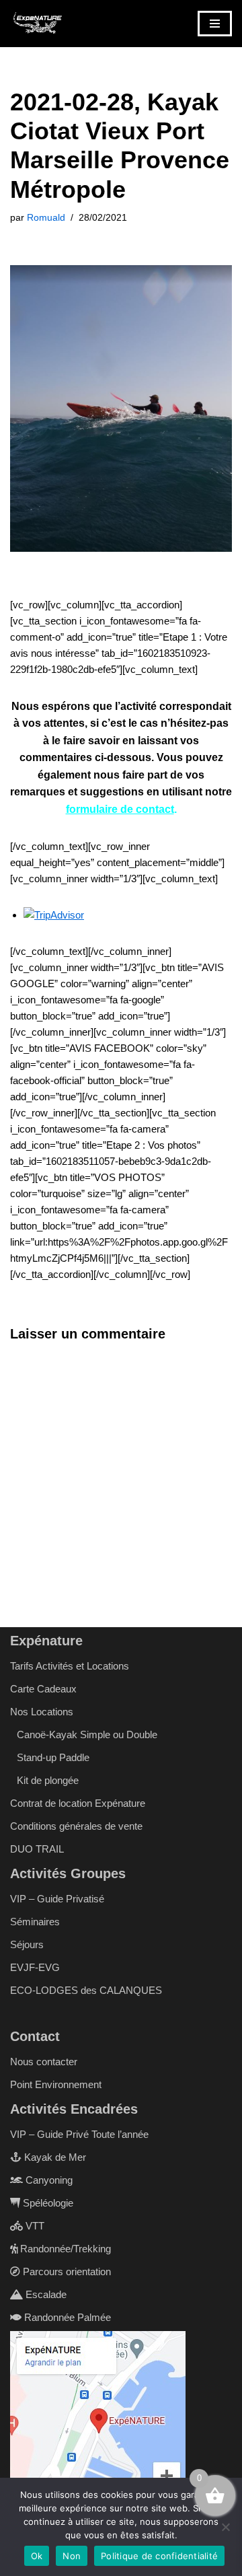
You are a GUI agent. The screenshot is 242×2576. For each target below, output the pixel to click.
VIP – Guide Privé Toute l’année (79, 2134)
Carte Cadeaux (43, 1689)
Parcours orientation (66, 2271)
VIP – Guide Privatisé (57, 1899)
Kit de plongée (48, 1780)
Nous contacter (44, 2062)
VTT (34, 2226)
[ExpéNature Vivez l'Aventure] (37, 24)
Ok (37, 2556)
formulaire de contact (120, 809)
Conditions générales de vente (76, 1826)
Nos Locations (42, 1712)
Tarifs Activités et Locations (70, 1666)
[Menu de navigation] (215, 24)
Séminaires (35, 1922)
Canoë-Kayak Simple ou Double (87, 1734)
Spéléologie (47, 2203)
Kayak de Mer (54, 2157)
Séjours (27, 1944)
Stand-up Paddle (53, 1757)
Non (72, 2556)
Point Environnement (56, 2084)
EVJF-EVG (35, 1967)
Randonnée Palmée (66, 2317)
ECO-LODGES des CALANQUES (86, 1990)
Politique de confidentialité (159, 2556)
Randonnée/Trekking (64, 2249)
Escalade (45, 2294)
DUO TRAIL (37, 1849)
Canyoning (48, 2180)
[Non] (225, 2527)
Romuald (46, 218)
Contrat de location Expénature (78, 1803)
